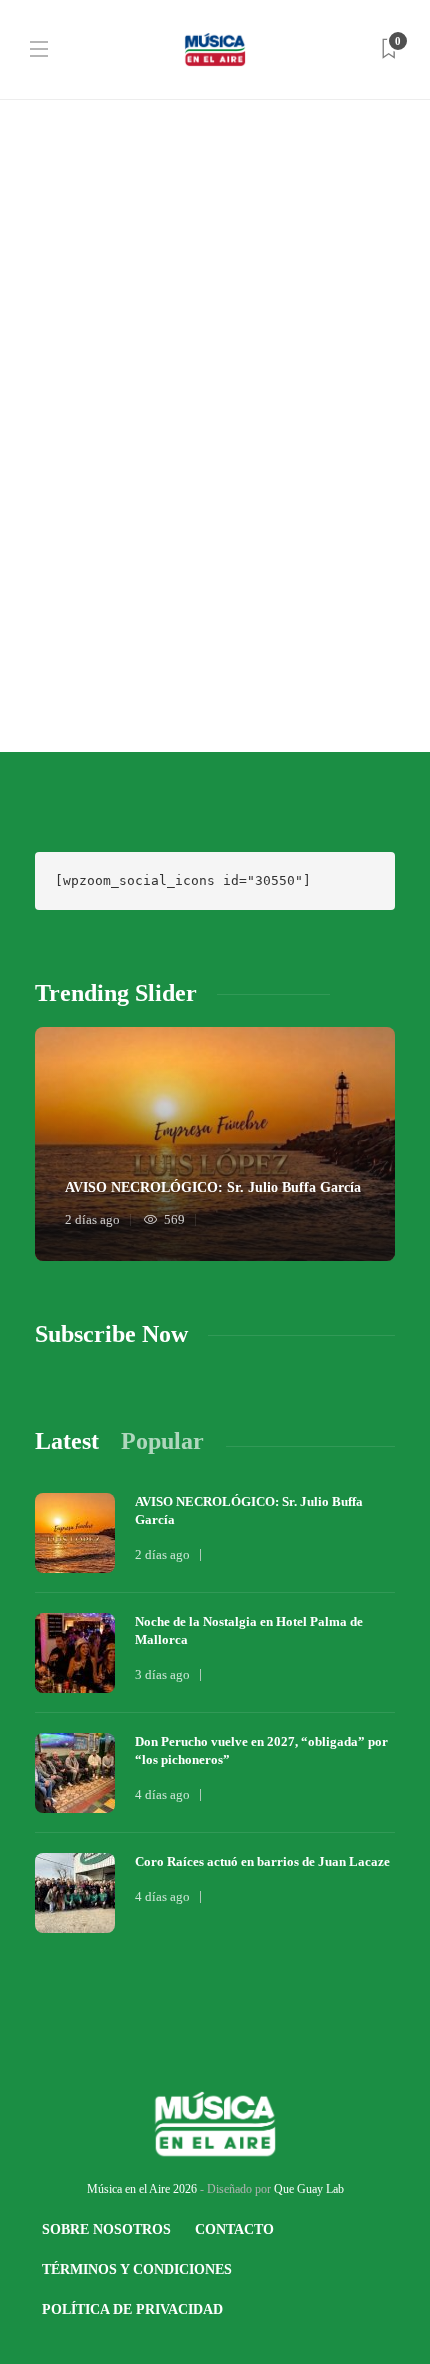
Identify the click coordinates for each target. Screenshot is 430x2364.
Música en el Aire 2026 (142, 2189)
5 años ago (146, 591)
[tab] (67, 1441)
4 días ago (162, 1794)
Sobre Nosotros (106, 2229)
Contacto (234, 2229)
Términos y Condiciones (137, 2269)
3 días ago (162, 1674)
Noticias (65, 348)
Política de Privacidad (132, 2309)
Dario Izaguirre (70, 591)
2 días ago (92, 1219)
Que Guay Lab (309, 2189)
